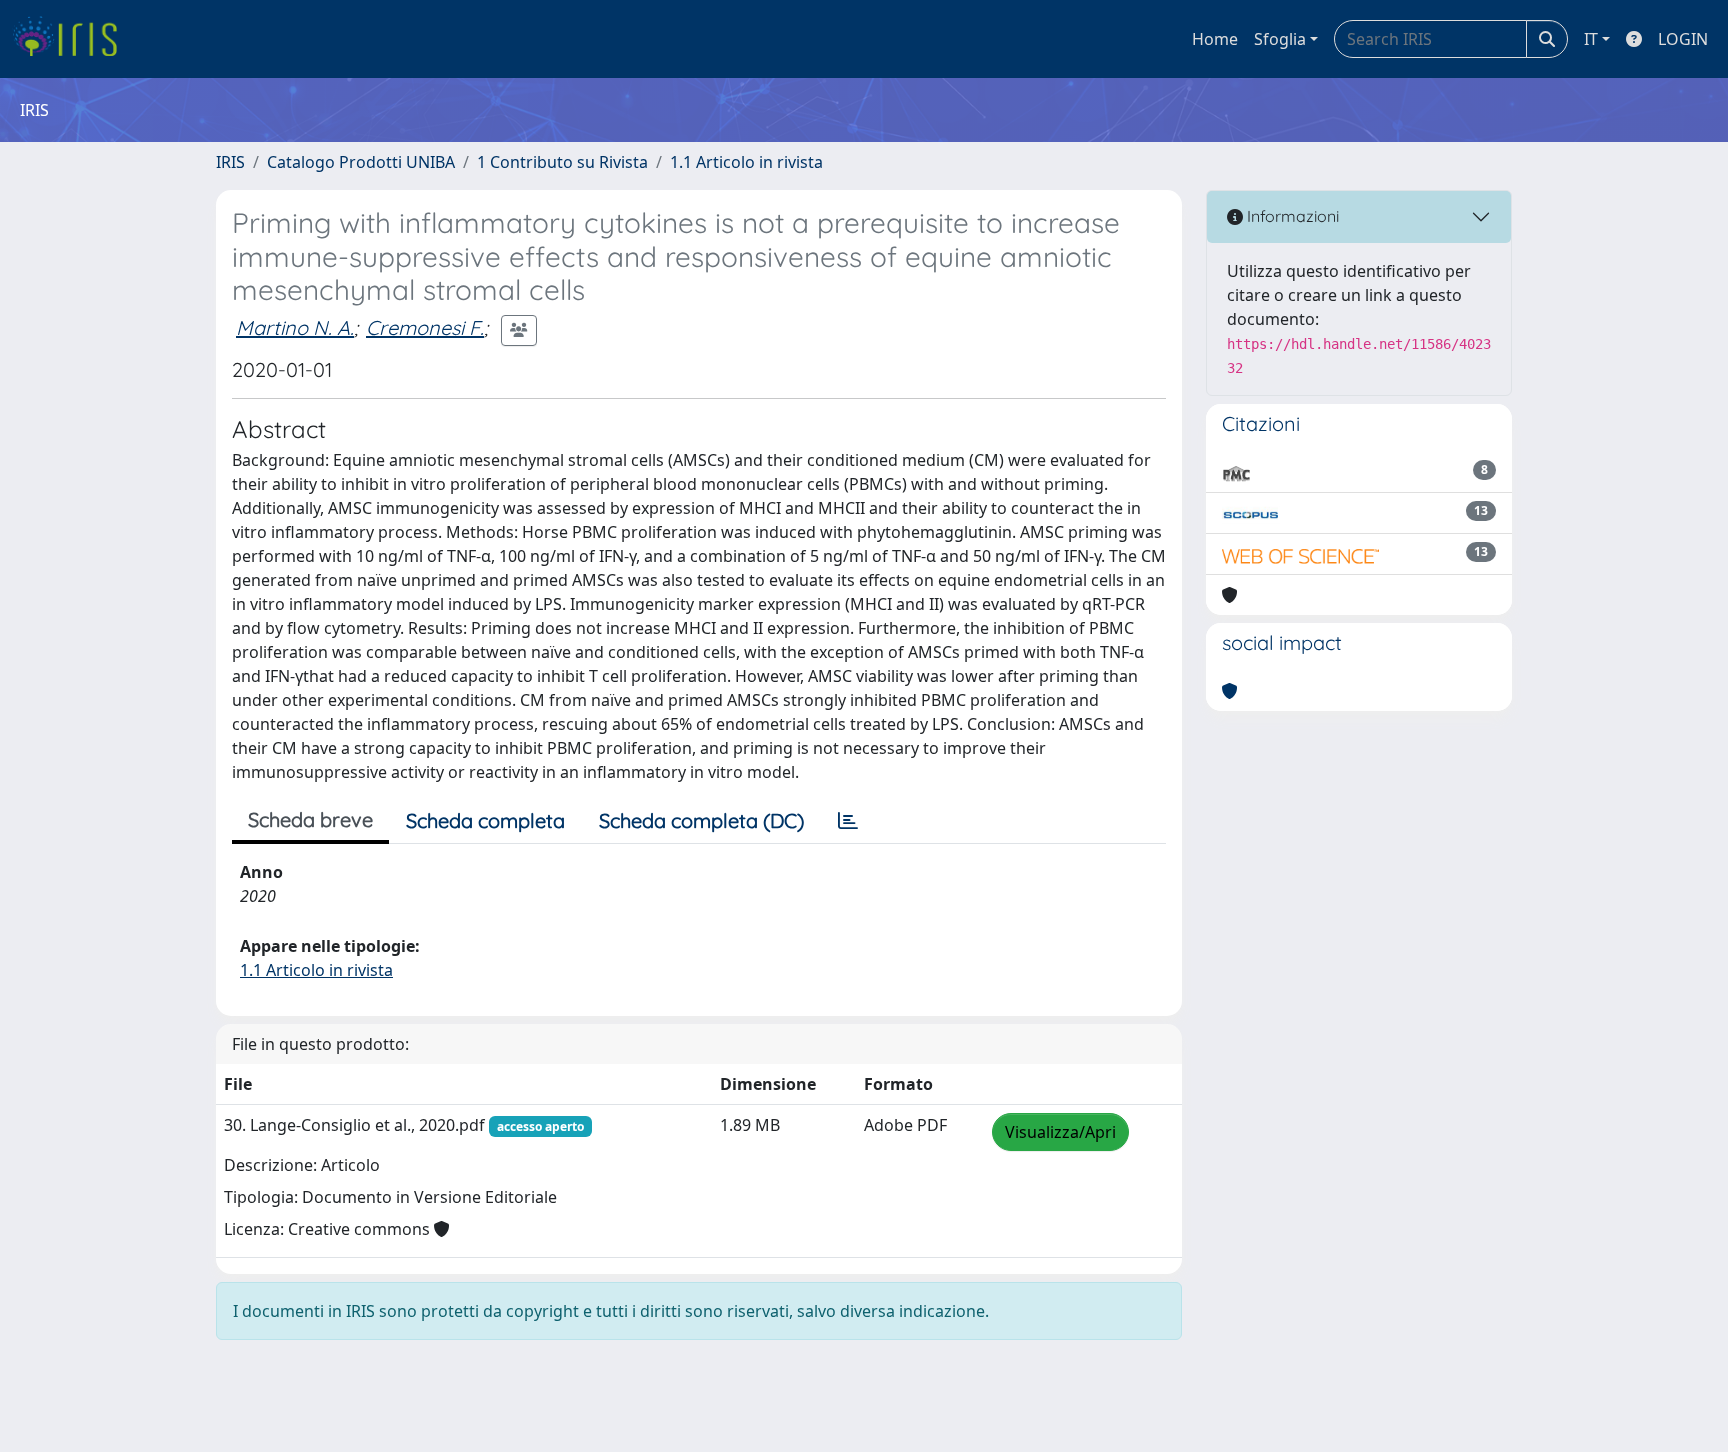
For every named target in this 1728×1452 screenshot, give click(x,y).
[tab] (848, 821)
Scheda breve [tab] (310, 819)
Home (1215, 39)
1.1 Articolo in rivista (746, 162)
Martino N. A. (295, 327)
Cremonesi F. (425, 327)
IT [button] (1591, 39)
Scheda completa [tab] (485, 820)
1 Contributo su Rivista (562, 162)
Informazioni (1291, 216)
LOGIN (1683, 39)
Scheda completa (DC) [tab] (701, 820)
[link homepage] (72, 39)
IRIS (230, 162)
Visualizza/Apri (1060, 1132)
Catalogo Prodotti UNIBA (361, 162)
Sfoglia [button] (1280, 39)
